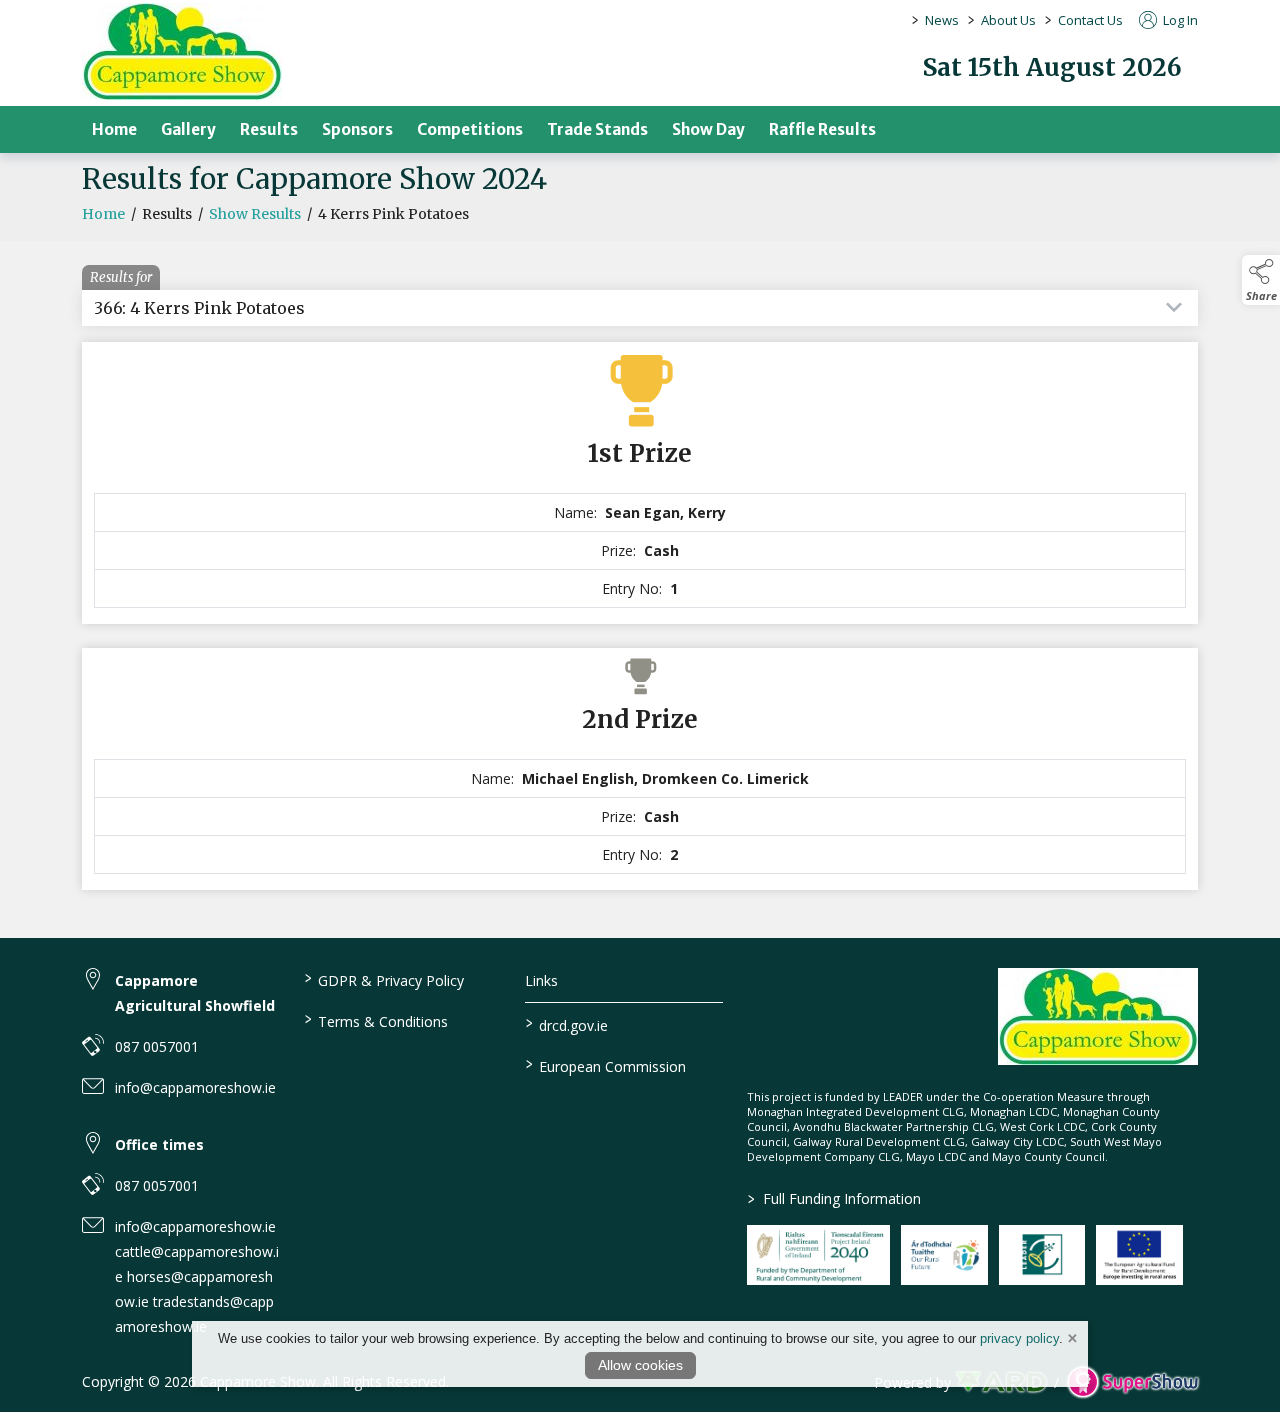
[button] (1261, 280)
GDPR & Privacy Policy (383, 979)
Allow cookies (640, 1365)
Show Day (708, 129)
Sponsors (357, 129)
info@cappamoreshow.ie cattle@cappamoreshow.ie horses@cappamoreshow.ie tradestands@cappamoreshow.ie (197, 1276)
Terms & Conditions (375, 1020)
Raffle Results (822, 129)
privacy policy (1019, 1338)
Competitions (470, 129)
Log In (1179, 20)
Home (114, 129)
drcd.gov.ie (567, 1024)
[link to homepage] (182, 51)
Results (269, 129)
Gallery (188, 129)
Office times (159, 1144)
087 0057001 (157, 1046)
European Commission (606, 1065)
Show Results (255, 214)
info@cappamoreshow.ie (195, 1087)
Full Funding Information (834, 1198)
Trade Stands (597, 129)
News (942, 20)
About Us (1008, 20)
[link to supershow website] (1132, 1382)
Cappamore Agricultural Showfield (195, 993)
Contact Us (1090, 20)
